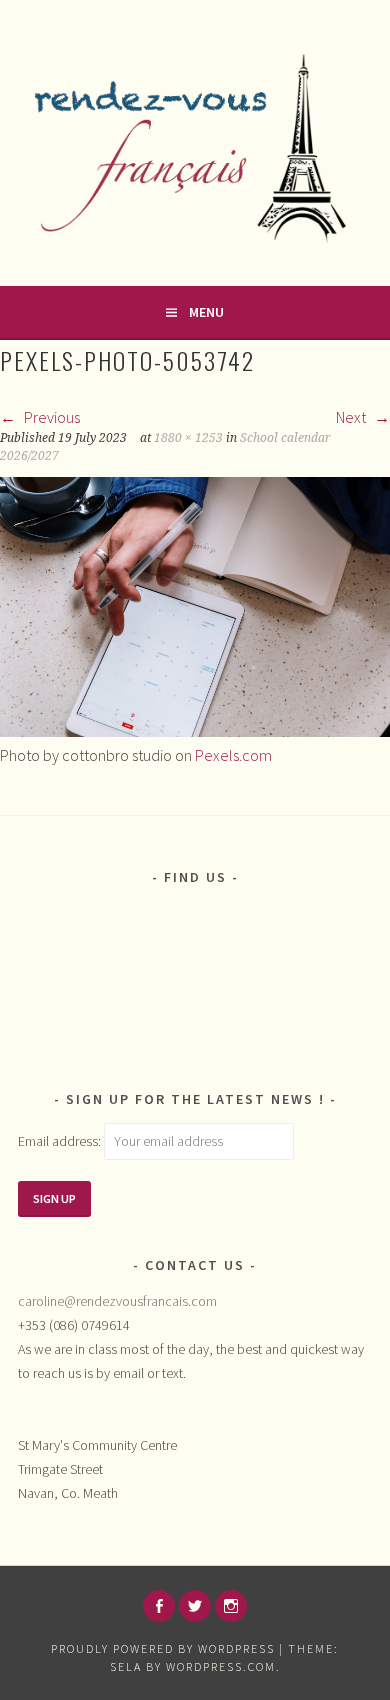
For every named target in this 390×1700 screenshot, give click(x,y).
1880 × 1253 (188, 438)
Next (352, 417)
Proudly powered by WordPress (163, 1648)
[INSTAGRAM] (231, 1606)
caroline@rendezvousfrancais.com (117, 1301)
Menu (206, 312)
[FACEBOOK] (159, 1606)
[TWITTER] (195, 1606)
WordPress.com (221, 1666)
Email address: (61, 1141)
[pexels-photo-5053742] (195, 731)
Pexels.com (233, 755)
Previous (50, 417)
